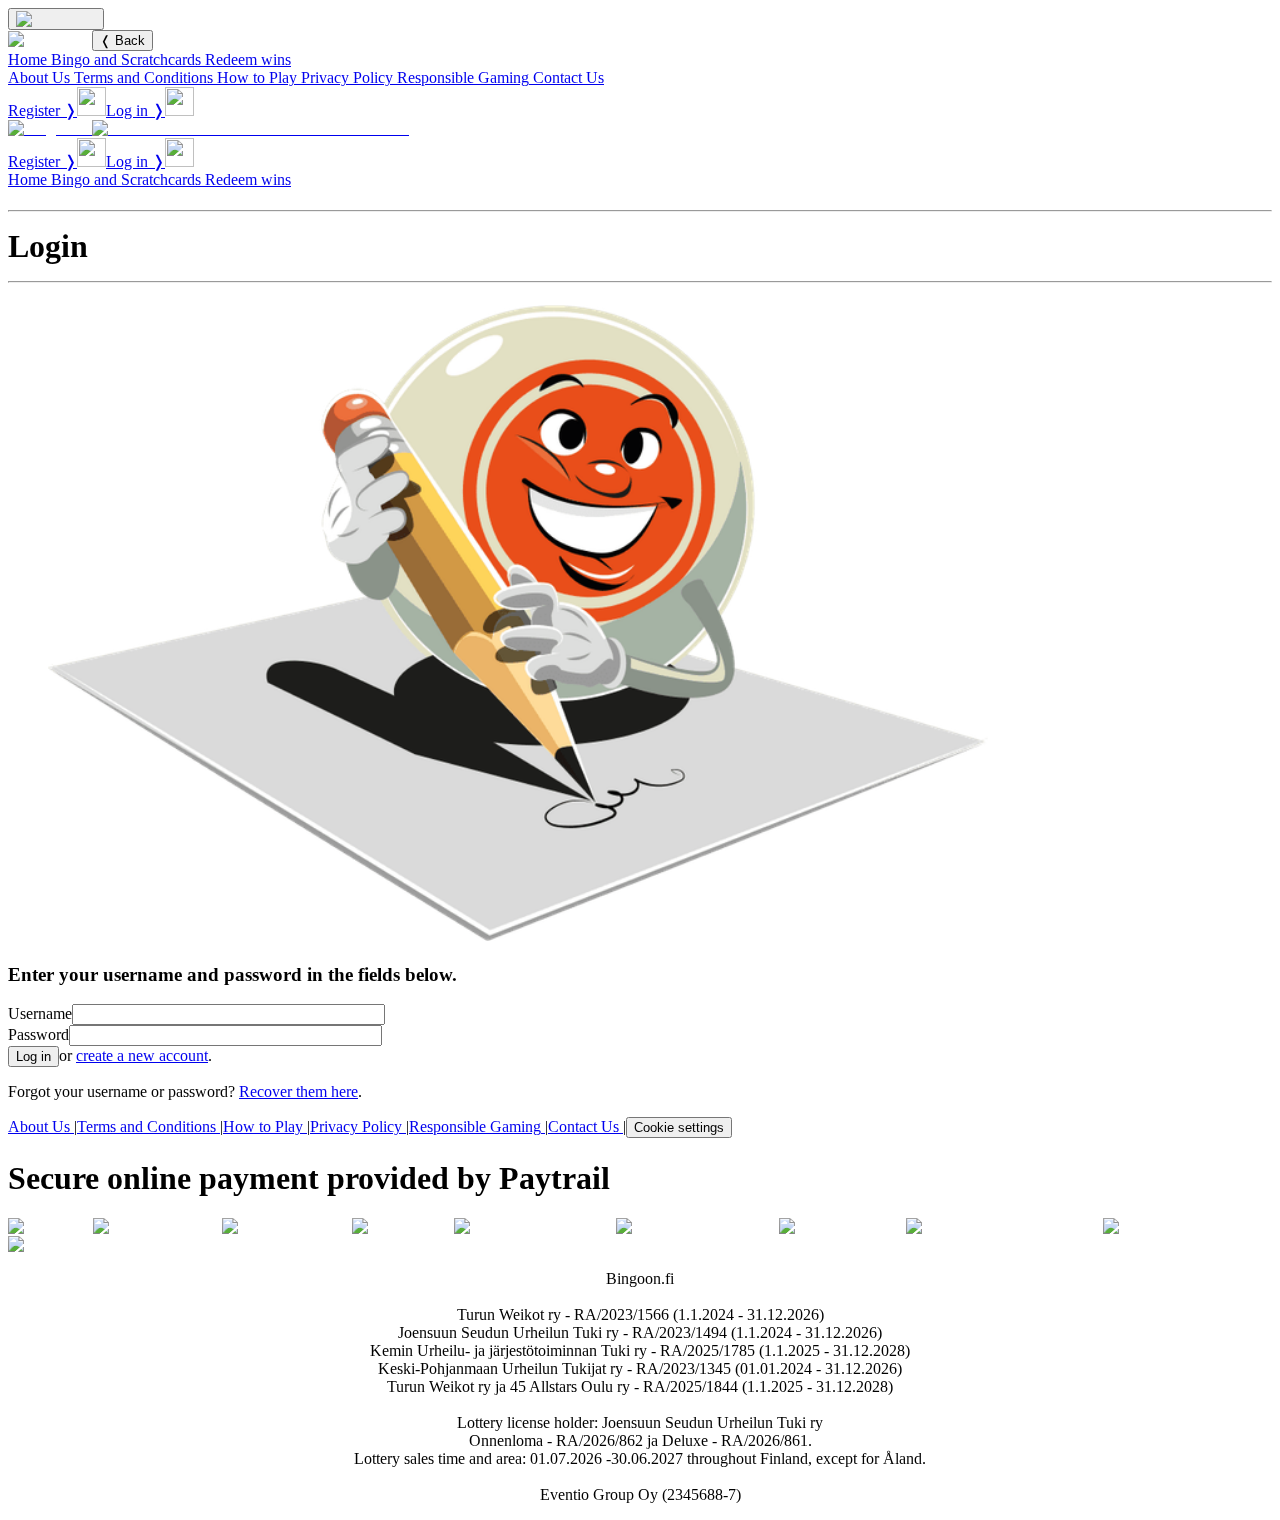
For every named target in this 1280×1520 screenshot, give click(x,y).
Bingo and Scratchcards (126, 59)
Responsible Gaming (463, 77)
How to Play (257, 77)
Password (38, 1034)
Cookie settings (679, 1127)
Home (27, 59)
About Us (39, 77)
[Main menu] (56, 19)
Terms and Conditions (143, 77)
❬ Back (122, 40)
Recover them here (298, 1091)
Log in (33, 1056)
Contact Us (568, 77)
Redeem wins (248, 59)
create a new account (142, 1055)
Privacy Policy (347, 77)
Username (40, 1013)
